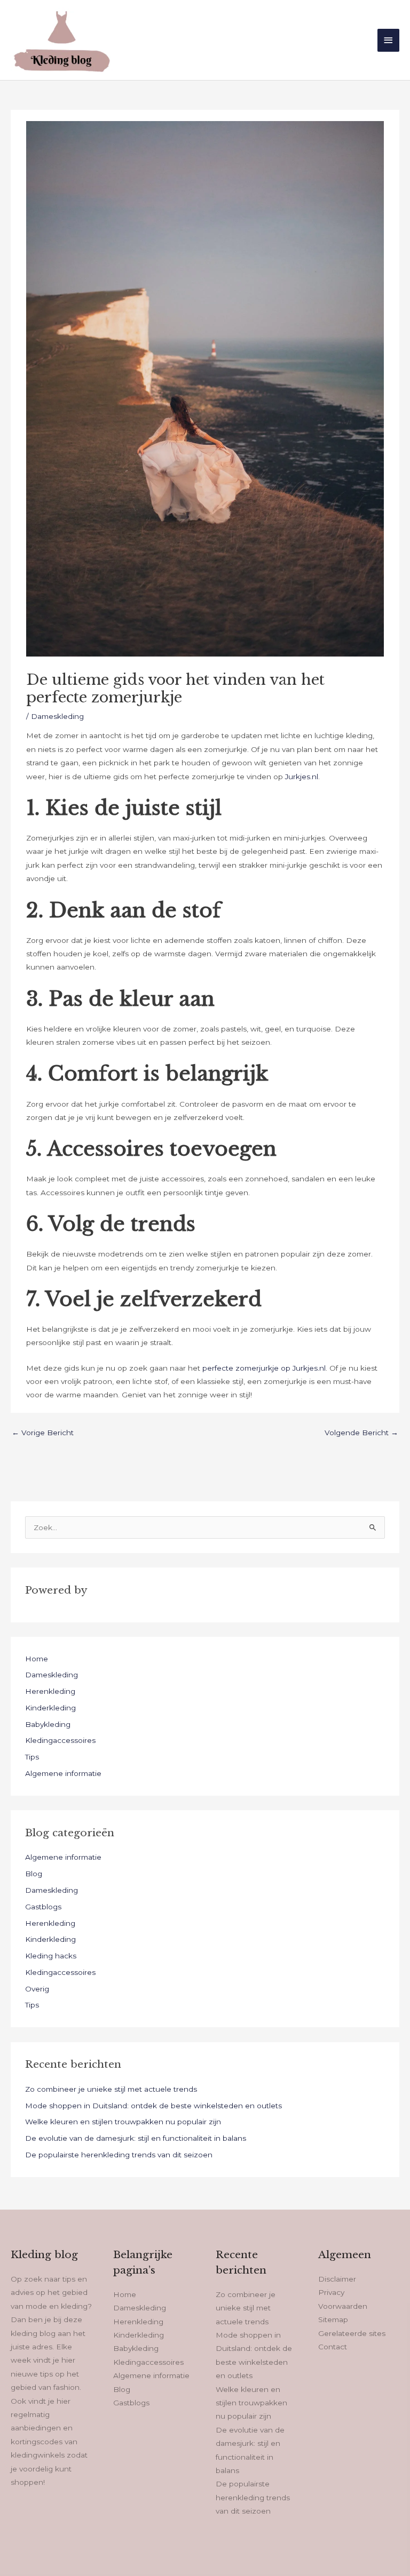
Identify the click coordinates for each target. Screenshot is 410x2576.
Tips (32, 1757)
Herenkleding (50, 1691)
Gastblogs (43, 1907)
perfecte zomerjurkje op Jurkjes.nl (264, 1368)
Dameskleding (57, 716)
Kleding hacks (51, 1956)
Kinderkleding (50, 1708)
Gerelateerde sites (352, 2333)
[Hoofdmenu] (389, 40)
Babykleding (48, 1724)
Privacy (331, 2292)
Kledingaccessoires (60, 1740)
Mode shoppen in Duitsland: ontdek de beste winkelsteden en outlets (153, 2106)
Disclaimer (337, 2279)
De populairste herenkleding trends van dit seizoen (119, 2155)
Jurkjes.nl (302, 777)
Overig (37, 1989)
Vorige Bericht (43, 1433)
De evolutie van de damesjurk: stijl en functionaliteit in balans (136, 2138)
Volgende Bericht (361, 1433)
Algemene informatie (63, 1773)
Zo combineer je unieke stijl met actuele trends (111, 2089)
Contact (333, 2347)
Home (37, 1659)
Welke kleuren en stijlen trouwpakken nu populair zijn (123, 2122)
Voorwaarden (343, 2306)
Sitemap (333, 2319)
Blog (34, 1874)
